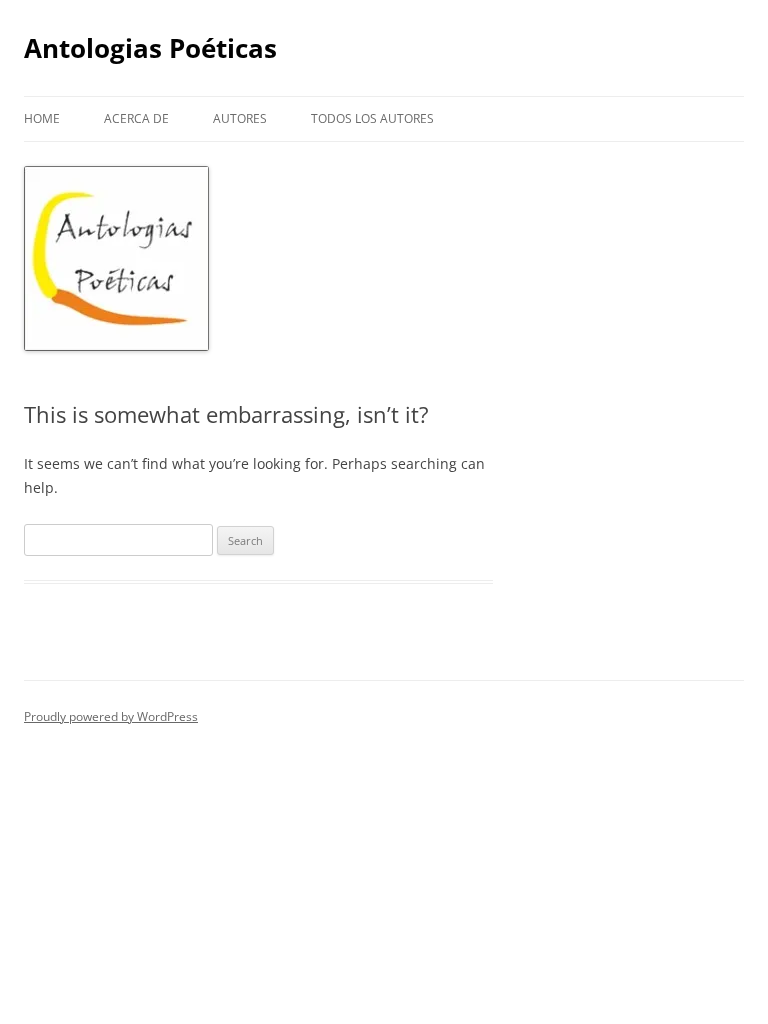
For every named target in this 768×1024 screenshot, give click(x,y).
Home (42, 118)
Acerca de (136, 118)
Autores (240, 118)
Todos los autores (372, 118)
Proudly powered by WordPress (111, 716)
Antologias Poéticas (150, 48)
